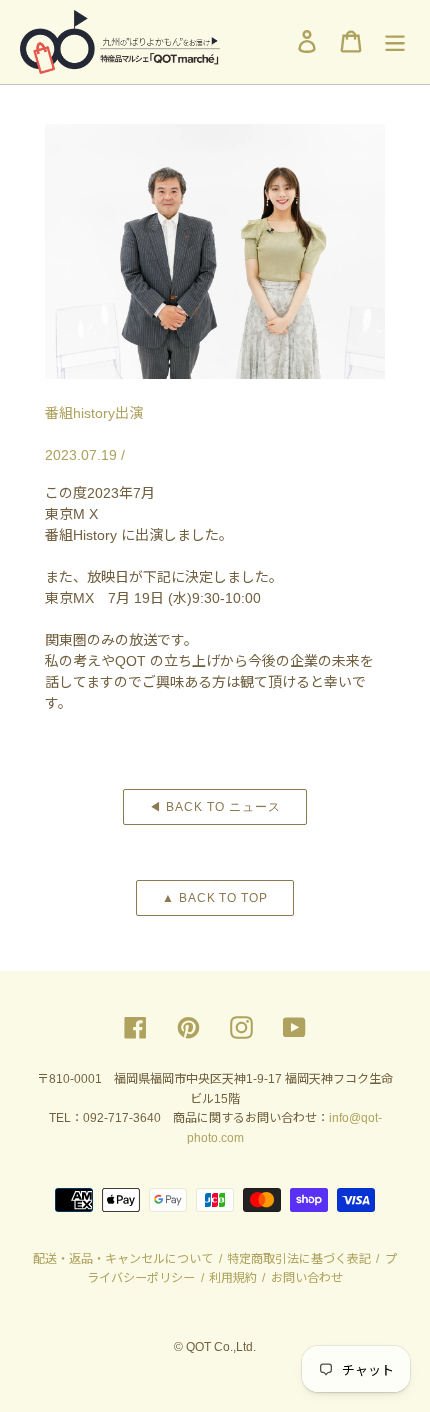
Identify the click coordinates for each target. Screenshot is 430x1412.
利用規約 (233, 1278)
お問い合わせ (305, 1278)
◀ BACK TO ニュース (214, 807)
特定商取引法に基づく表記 (299, 1259)
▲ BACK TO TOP (215, 898)
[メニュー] (395, 41)
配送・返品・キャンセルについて (124, 1259)
